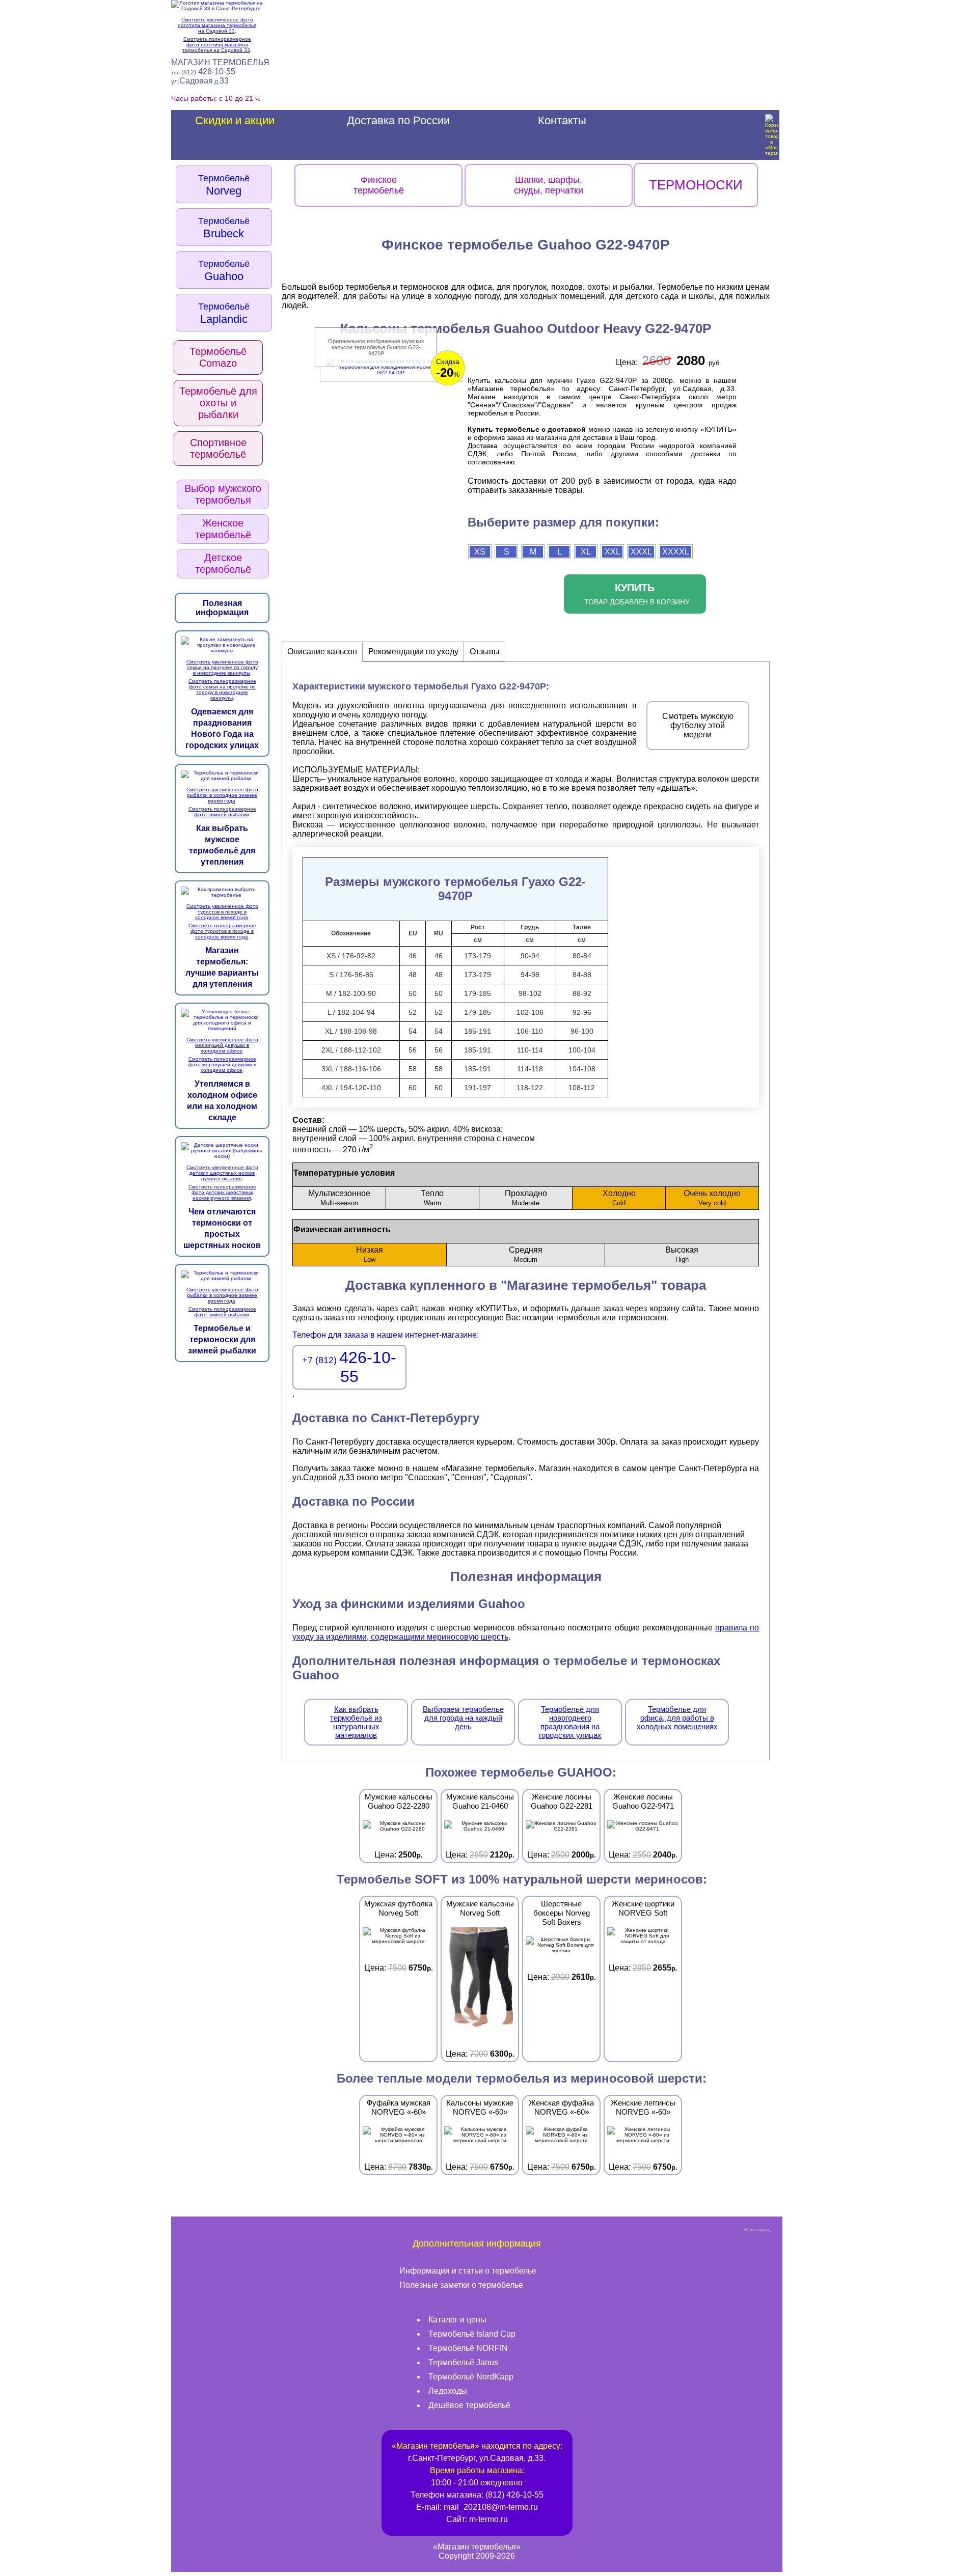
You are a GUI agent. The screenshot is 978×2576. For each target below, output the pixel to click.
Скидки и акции (235, 120)
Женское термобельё (223, 529)
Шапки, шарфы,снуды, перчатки (549, 185)
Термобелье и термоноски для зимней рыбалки (222, 1339)
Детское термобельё (223, 563)
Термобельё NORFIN (468, 2348)
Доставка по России (398, 120)
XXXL (641, 552)
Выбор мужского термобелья (223, 494)
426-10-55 (203, 72)
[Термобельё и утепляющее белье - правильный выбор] (222, 650)
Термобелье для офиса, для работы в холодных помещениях (677, 1718)
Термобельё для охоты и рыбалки (218, 403)
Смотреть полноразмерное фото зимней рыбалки (222, 812)
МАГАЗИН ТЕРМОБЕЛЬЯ (220, 62)
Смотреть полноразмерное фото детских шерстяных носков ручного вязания (222, 1192)
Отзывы (485, 652)
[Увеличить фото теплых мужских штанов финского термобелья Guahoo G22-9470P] (391, 371)
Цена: (399, 1826)
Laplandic (224, 313)
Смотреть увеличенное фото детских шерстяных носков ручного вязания (222, 1173)
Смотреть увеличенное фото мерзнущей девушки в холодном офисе (222, 1045)
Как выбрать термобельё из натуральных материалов (356, 1722)
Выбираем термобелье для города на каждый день (463, 1718)
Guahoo (224, 270)
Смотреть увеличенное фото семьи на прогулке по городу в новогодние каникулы (222, 667)
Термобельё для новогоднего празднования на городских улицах (570, 1722)
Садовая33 (200, 81)
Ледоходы (448, 2391)
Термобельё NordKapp (471, 2377)
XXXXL (676, 552)
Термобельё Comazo (218, 357)
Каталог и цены (457, 2320)
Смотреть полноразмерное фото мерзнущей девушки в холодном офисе (222, 1064)
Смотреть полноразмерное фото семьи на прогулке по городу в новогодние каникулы (222, 689)
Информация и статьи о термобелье (468, 2271)
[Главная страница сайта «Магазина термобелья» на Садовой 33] (217, 6)
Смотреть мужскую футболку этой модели (698, 725)
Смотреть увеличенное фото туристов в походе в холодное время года (222, 912)
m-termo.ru (488, 2519)
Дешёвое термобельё (469, 2405)
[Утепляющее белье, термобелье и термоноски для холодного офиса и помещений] (222, 1028)
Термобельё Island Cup (472, 2334)
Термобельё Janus (463, 2362)
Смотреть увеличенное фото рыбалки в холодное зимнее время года (222, 795)
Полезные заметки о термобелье (461, 2285)
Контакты (562, 120)
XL (586, 552)
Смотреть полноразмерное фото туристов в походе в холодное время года (222, 931)
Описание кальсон (322, 652)
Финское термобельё (379, 185)
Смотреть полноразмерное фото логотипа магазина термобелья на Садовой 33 (217, 45)
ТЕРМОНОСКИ (696, 185)
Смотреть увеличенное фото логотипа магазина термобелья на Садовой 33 (217, 25)
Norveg (224, 185)
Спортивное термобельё (218, 448)
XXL (613, 552)
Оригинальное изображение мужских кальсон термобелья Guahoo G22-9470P (376, 347)
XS (480, 552)
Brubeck (224, 228)
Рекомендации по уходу (413, 652)
